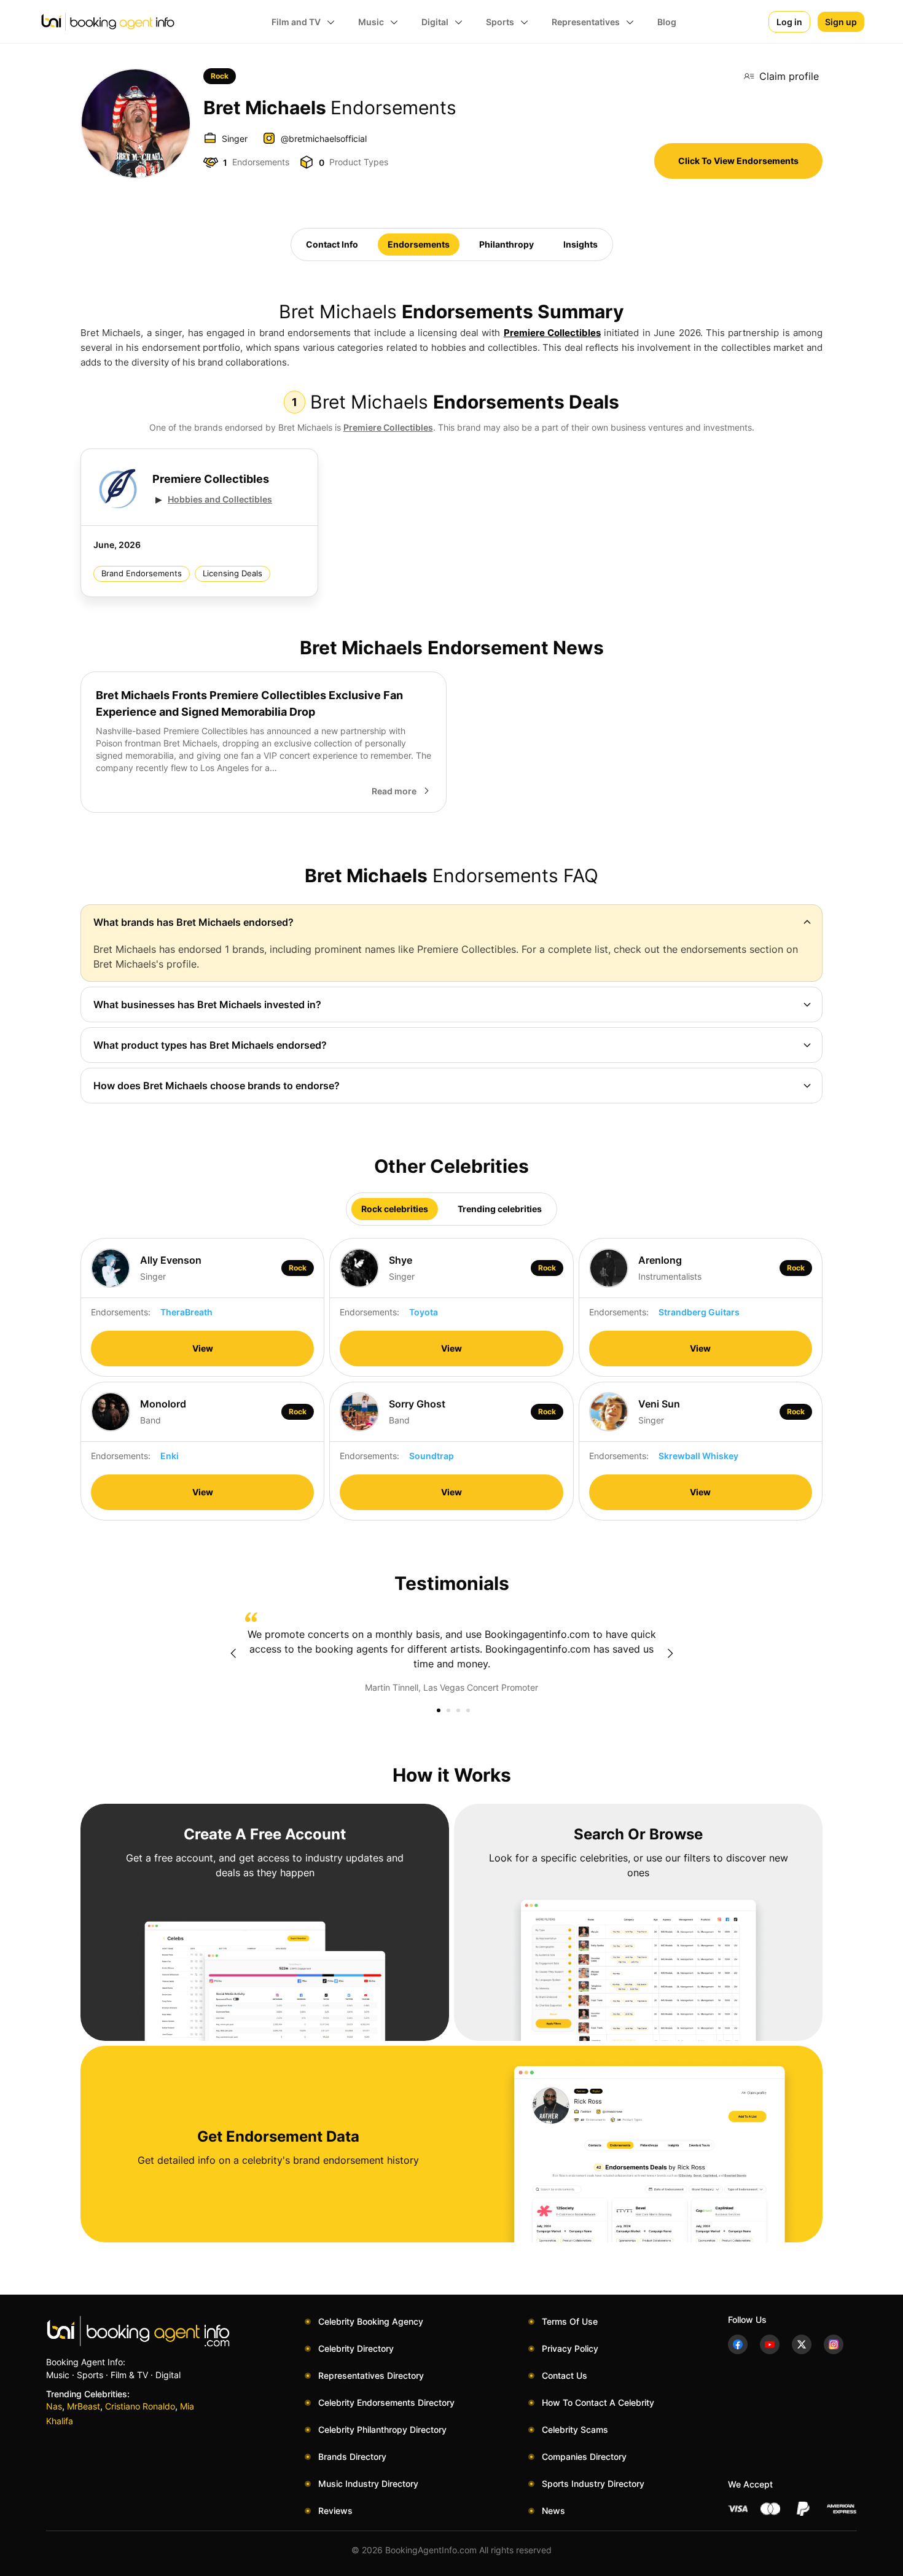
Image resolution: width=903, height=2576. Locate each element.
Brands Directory (352, 2457)
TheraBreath (186, 1312)
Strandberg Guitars (699, 1312)
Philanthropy (506, 244)
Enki (170, 1456)
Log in (789, 22)
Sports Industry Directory (593, 2484)
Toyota (424, 1312)
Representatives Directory (371, 2375)
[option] (451, 1653)
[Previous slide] (233, 1653)
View (203, 1348)
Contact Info (332, 244)
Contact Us (565, 2375)
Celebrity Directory (356, 2348)
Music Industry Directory (368, 2484)
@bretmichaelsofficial (324, 139)
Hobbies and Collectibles (220, 499)
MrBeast (84, 2406)
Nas (54, 2406)
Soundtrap (432, 1456)
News (553, 2511)
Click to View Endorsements (738, 161)
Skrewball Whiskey (698, 1456)
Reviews (335, 2511)
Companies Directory (584, 2457)
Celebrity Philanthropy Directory (382, 2429)
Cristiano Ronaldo (140, 2406)
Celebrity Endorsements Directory (386, 2402)
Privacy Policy (570, 2348)
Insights (580, 244)
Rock (220, 76)
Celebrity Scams (575, 2429)
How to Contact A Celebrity (598, 2402)
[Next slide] (670, 1653)
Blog (667, 22)
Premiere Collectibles (552, 333)
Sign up (841, 22)
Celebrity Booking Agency (371, 2321)
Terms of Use (570, 2321)
